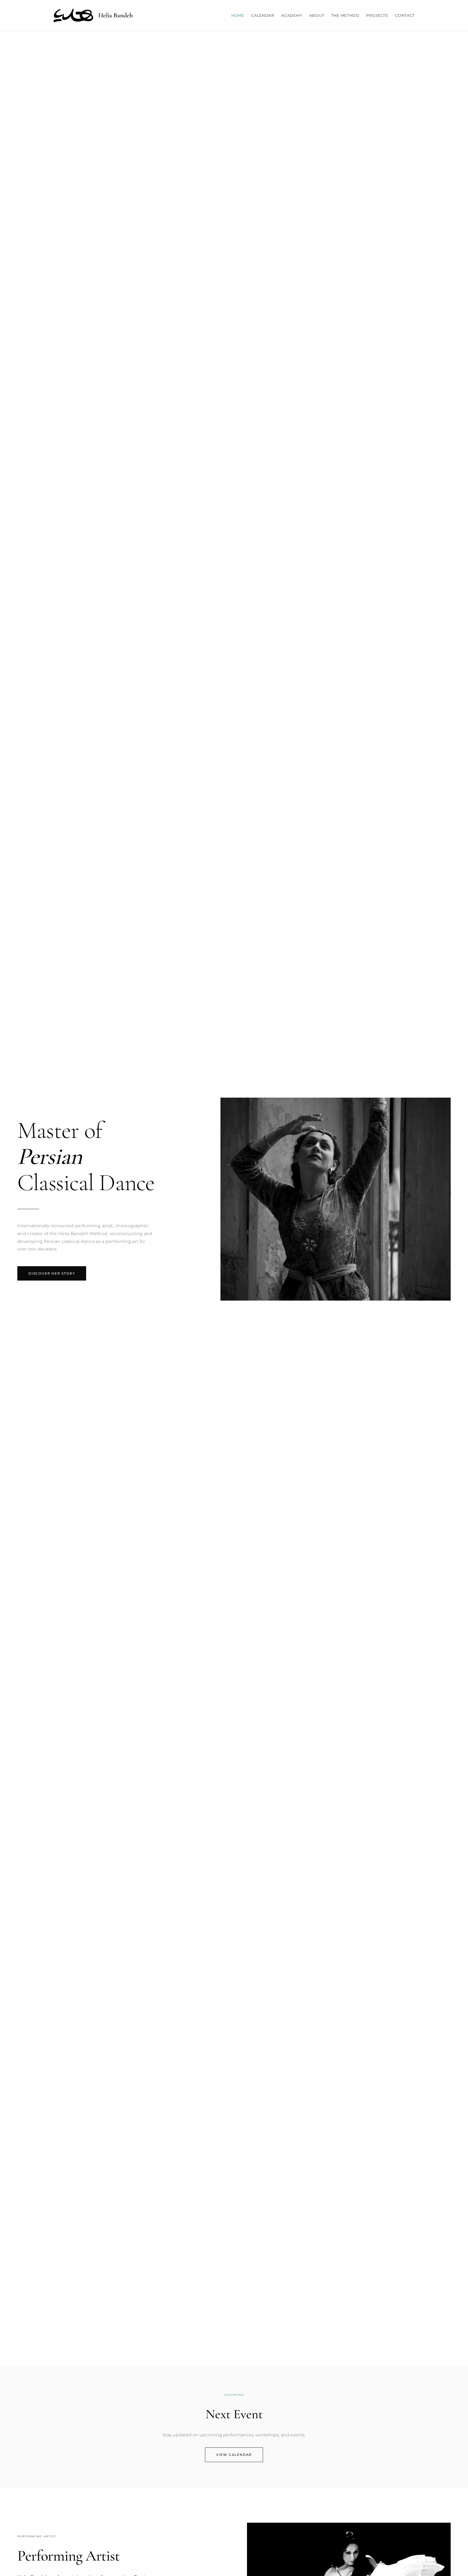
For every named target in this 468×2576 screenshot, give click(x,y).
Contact (405, 15)
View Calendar (234, 2455)
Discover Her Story (52, 1273)
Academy (292, 15)
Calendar (263, 15)
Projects (377, 15)
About (317, 15)
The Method (345, 15)
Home (238, 15)
